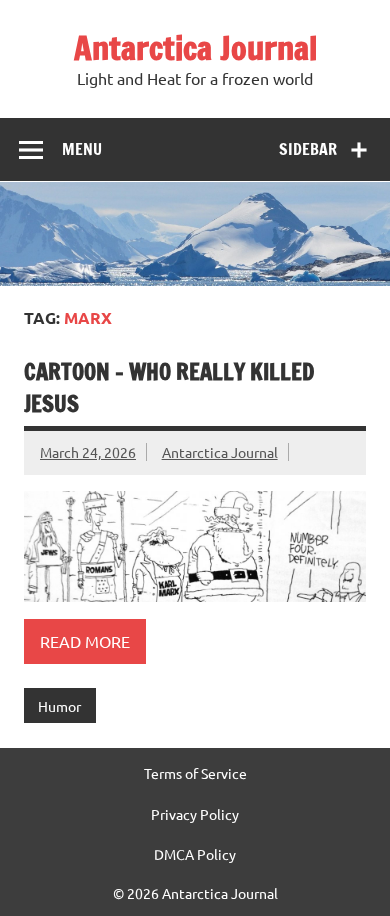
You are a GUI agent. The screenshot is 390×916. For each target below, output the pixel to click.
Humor (59, 706)
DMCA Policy (195, 854)
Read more (85, 641)
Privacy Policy (195, 814)
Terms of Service (195, 773)
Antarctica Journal (195, 48)
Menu (82, 149)
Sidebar (308, 149)
